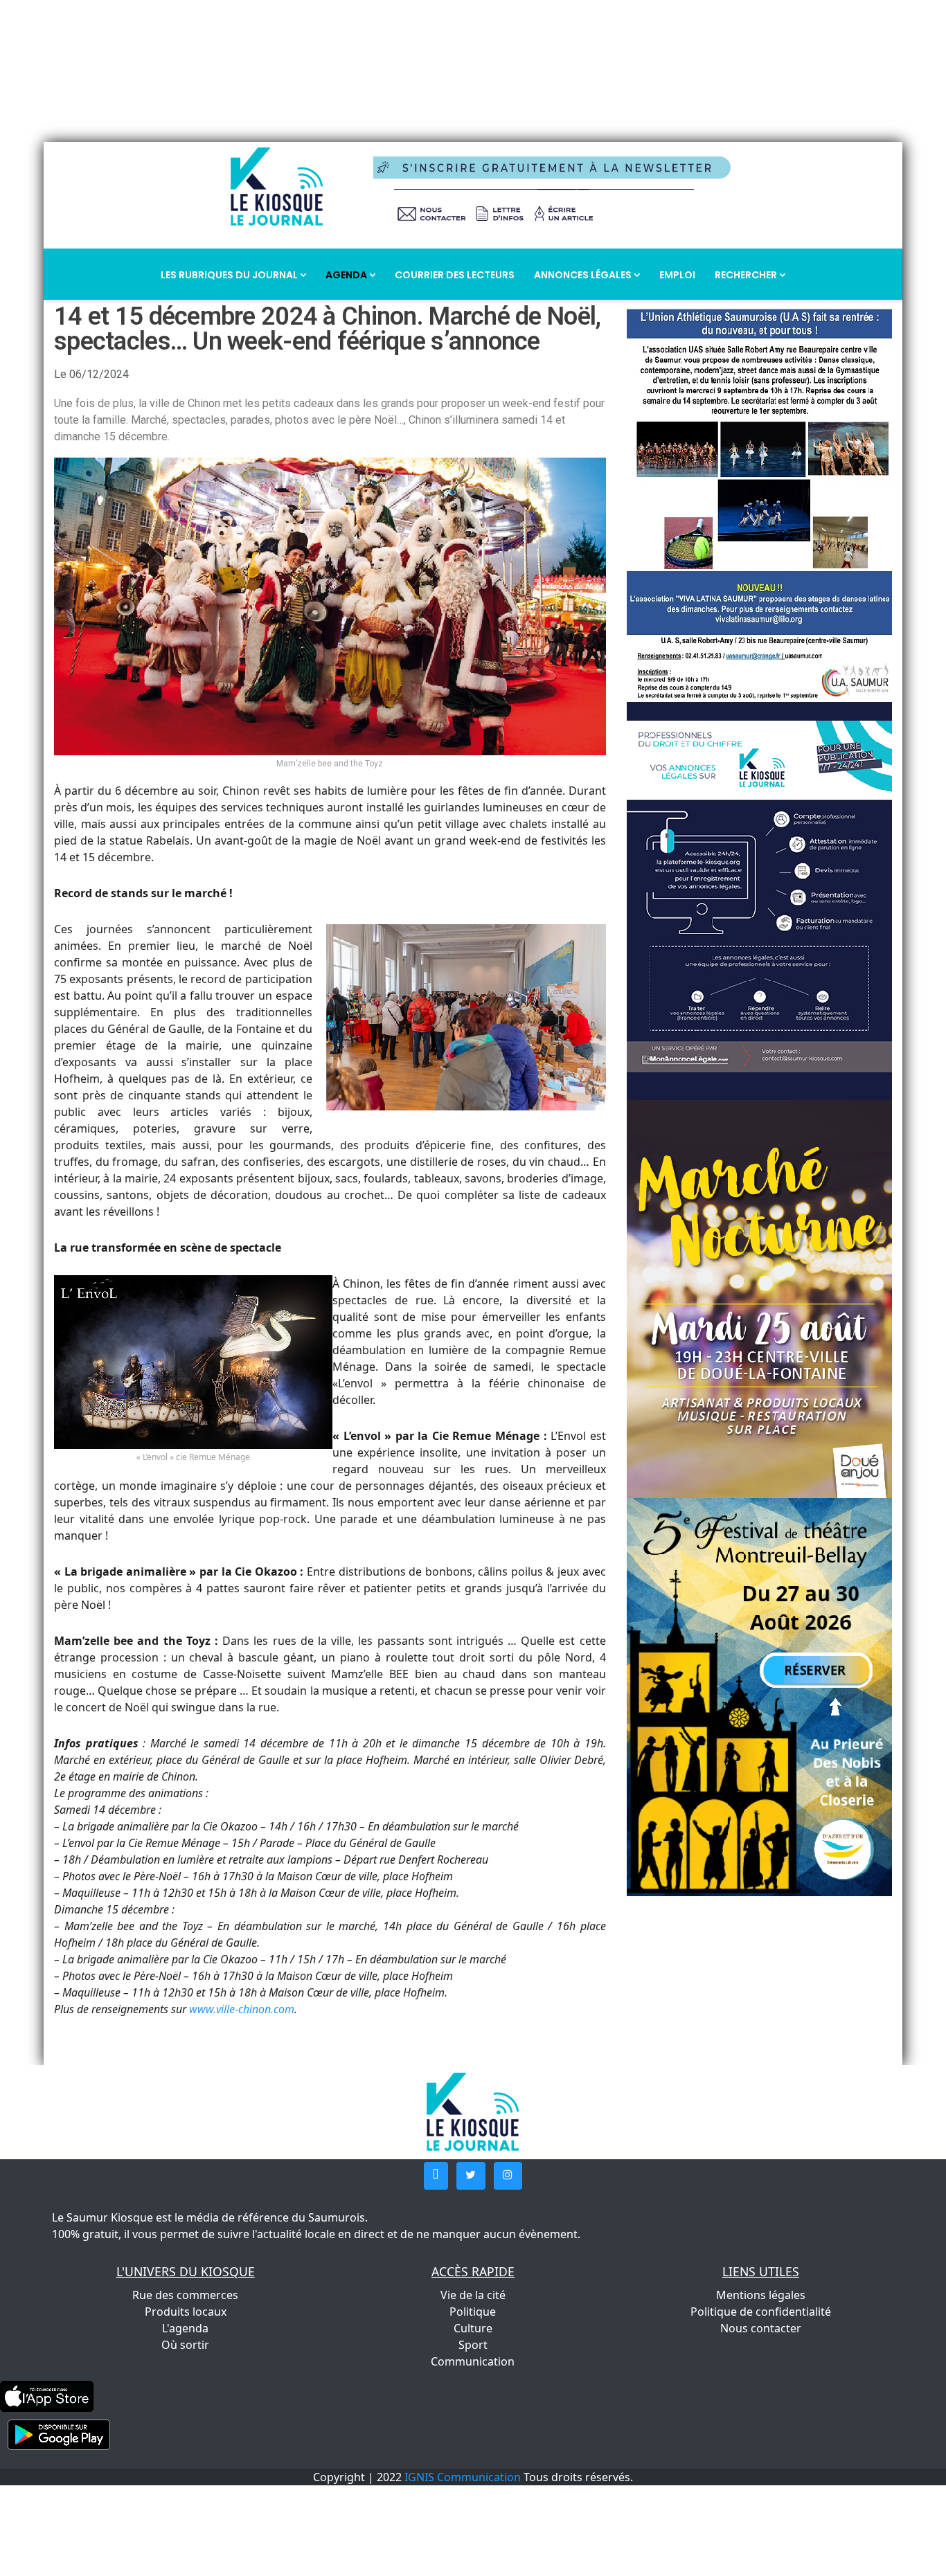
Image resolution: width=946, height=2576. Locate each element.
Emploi (677, 275)
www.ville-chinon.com (242, 2009)
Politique (473, 2312)
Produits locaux (186, 2312)
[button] (436, 2176)
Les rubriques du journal (230, 275)
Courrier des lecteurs (455, 275)
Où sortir (185, 2345)
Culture (473, 2328)
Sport (473, 2345)
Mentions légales (761, 2295)
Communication (473, 2361)
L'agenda (185, 2328)
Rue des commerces (185, 2295)
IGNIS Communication (463, 2477)
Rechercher (747, 275)
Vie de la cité (473, 2295)
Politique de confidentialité (761, 2312)
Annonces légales (584, 275)
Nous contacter (761, 2328)
